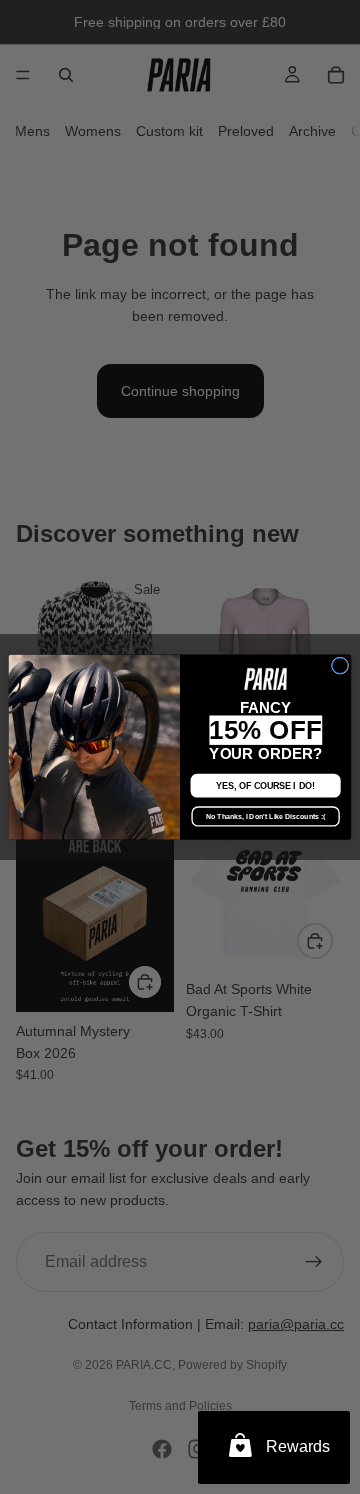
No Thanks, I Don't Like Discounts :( (265, 815)
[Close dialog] (339, 665)
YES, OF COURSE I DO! (265, 786)
